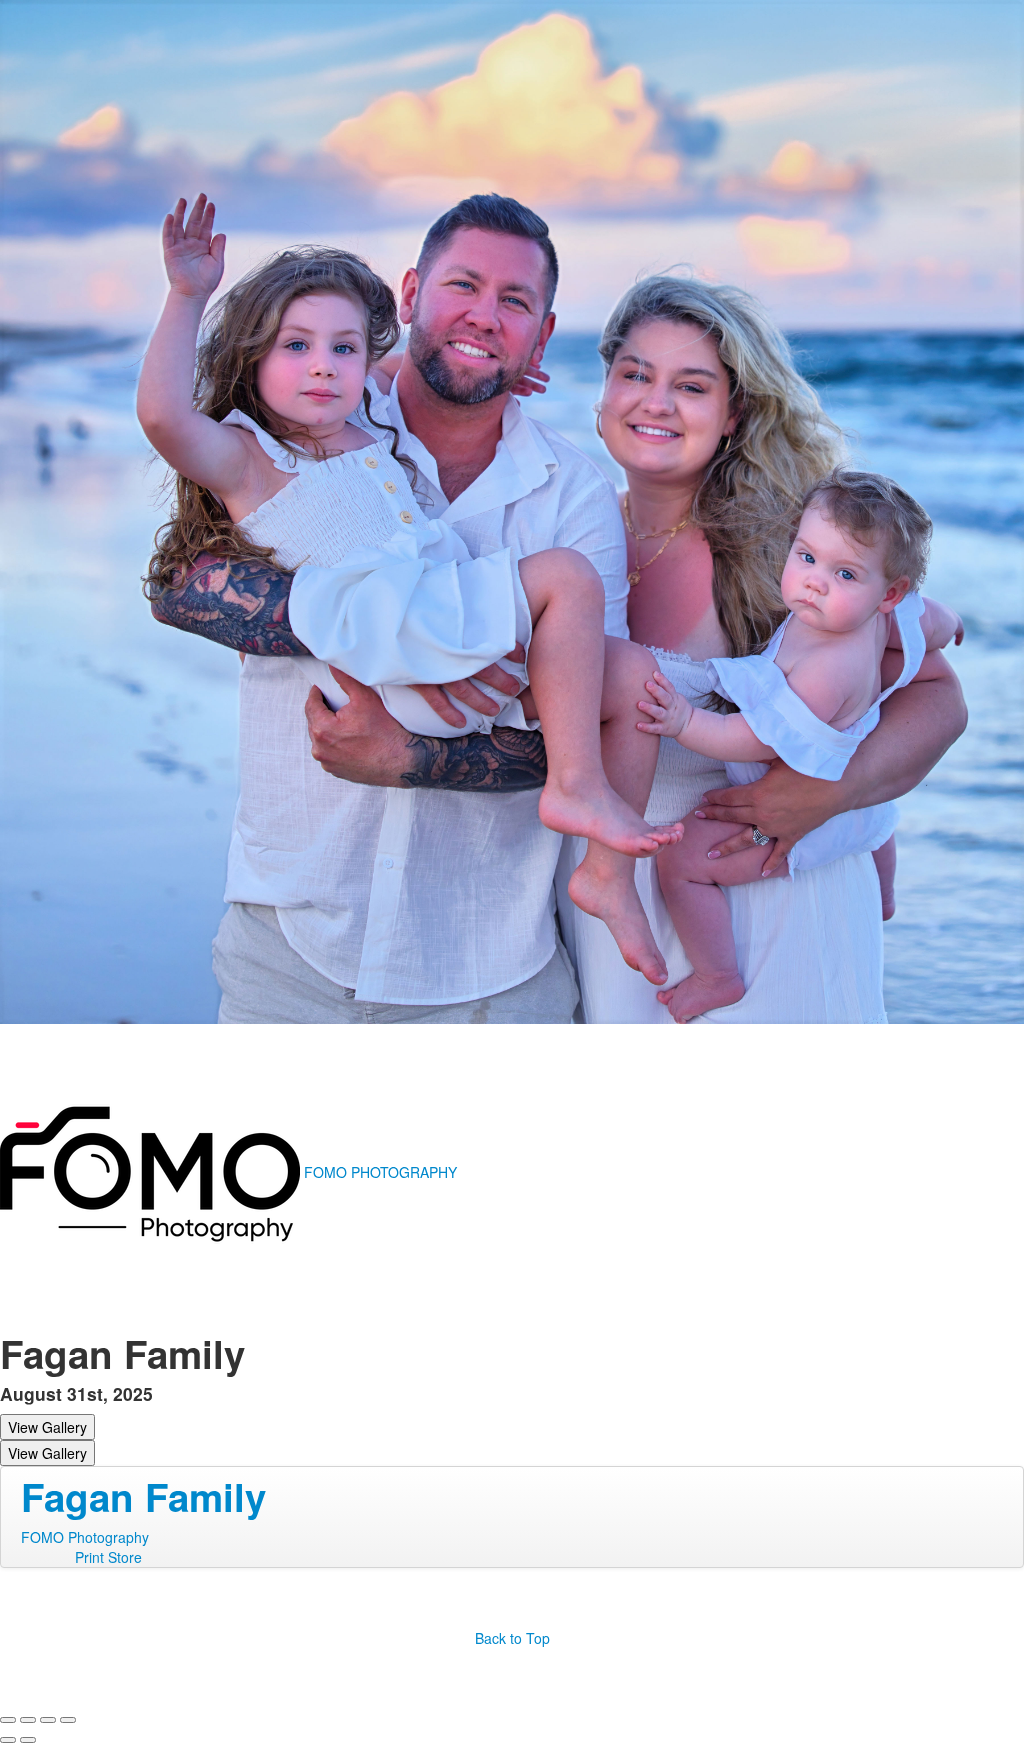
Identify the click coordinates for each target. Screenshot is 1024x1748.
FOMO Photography (85, 1537)
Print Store (108, 1557)
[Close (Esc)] (8, 1720)
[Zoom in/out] (68, 1720)
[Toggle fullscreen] (48, 1720)
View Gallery (47, 1427)
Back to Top (512, 1638)
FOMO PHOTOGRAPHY (380, 1172)
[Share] (28, 1720)
